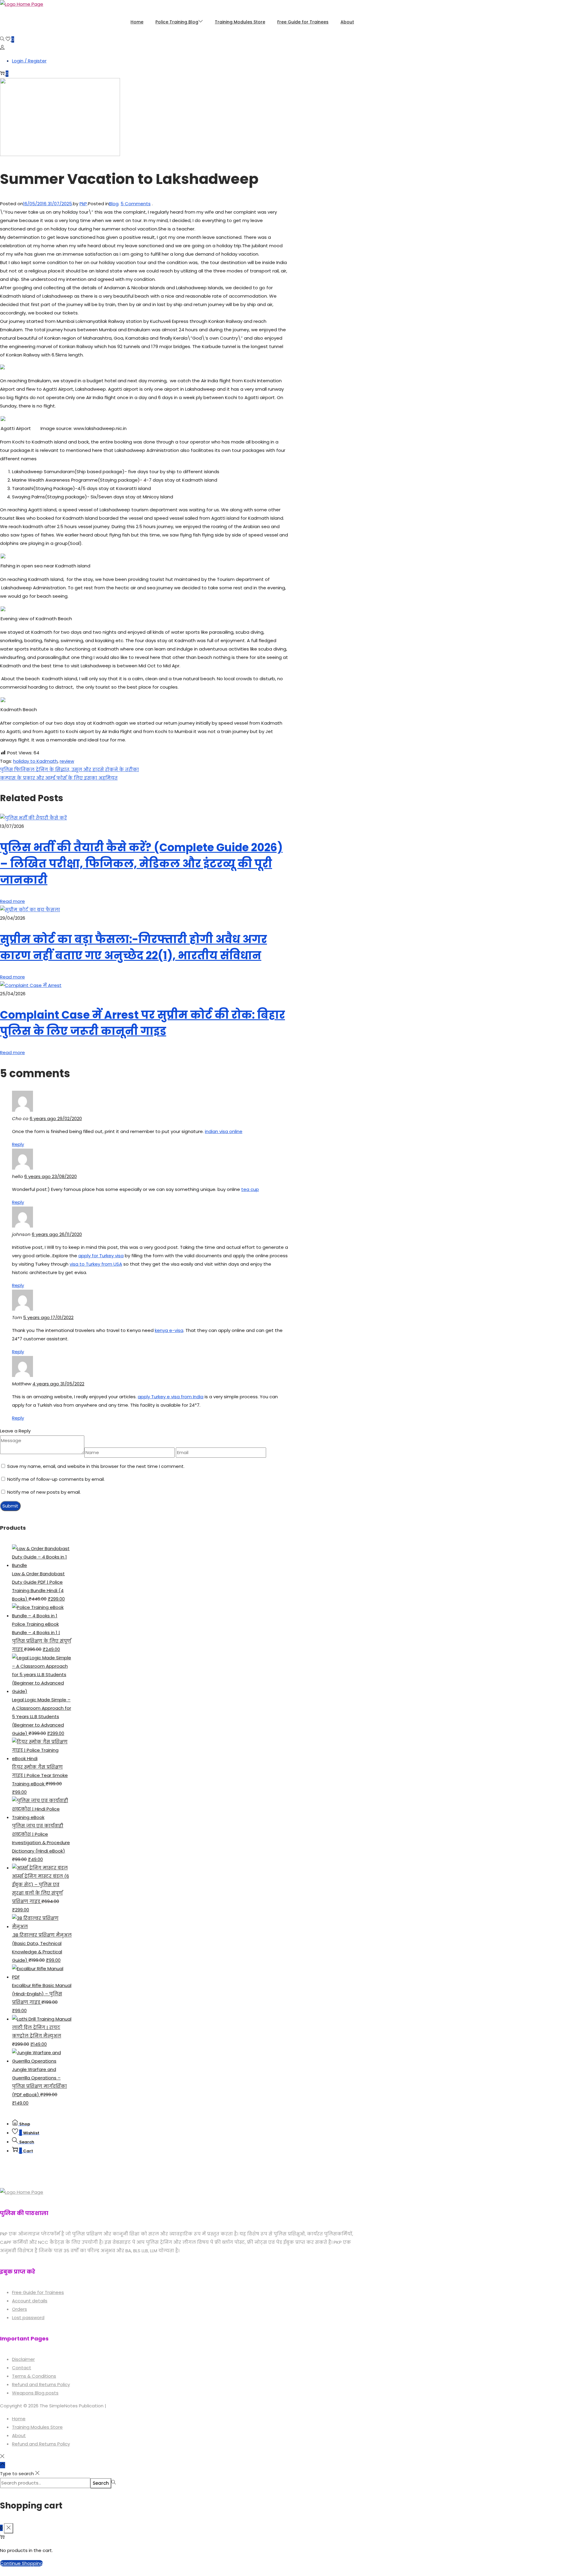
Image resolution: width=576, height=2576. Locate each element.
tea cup (250, 1189)
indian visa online (224, 1131)
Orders (19, 2309)
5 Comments (136, 204)
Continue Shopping (21, 2563)
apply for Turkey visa (101, 1256)
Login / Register (29, 61)
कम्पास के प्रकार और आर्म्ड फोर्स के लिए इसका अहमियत (59, 778)
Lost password (28, 2317)
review (67, 761)
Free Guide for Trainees (38, 2292)
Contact (22, 2368)
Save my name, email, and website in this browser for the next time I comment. (96, 1466)
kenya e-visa (169, 1330)
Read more (12, 901)
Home (19, 2419)
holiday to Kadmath (35, 761)
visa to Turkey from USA (96, 1264)
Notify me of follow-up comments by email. (56, 1479)
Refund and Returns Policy (41, 2384)
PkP (83, 204)
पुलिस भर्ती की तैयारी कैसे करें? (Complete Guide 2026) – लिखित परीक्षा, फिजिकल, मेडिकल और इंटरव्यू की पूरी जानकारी (141, 864)
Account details (30, 2301)
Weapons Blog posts (35, 2393)
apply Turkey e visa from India (171, 1397)
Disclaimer (23, 2359)
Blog (114, 204)
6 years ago (56, 1118)
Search (101, 2483)
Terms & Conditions (34, 2376)
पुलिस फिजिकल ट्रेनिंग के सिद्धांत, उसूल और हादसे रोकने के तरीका (69, 769)
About (19, 2435)
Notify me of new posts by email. (44, 1492)
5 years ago (48, 1317)
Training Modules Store (37, 2427)
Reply (18, 1144)
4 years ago (58, 1384)
